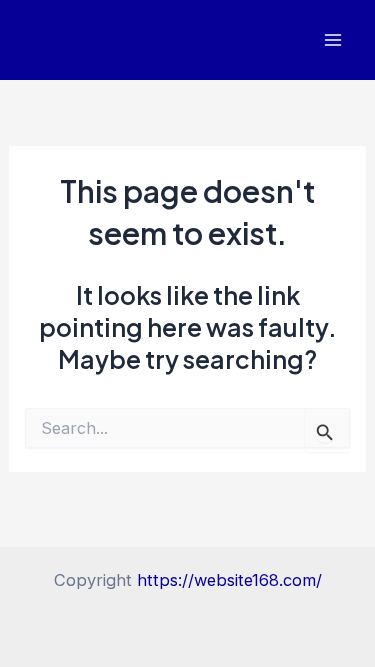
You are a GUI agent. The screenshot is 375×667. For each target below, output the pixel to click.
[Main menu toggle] (332, 40)
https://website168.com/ (229, 580)
